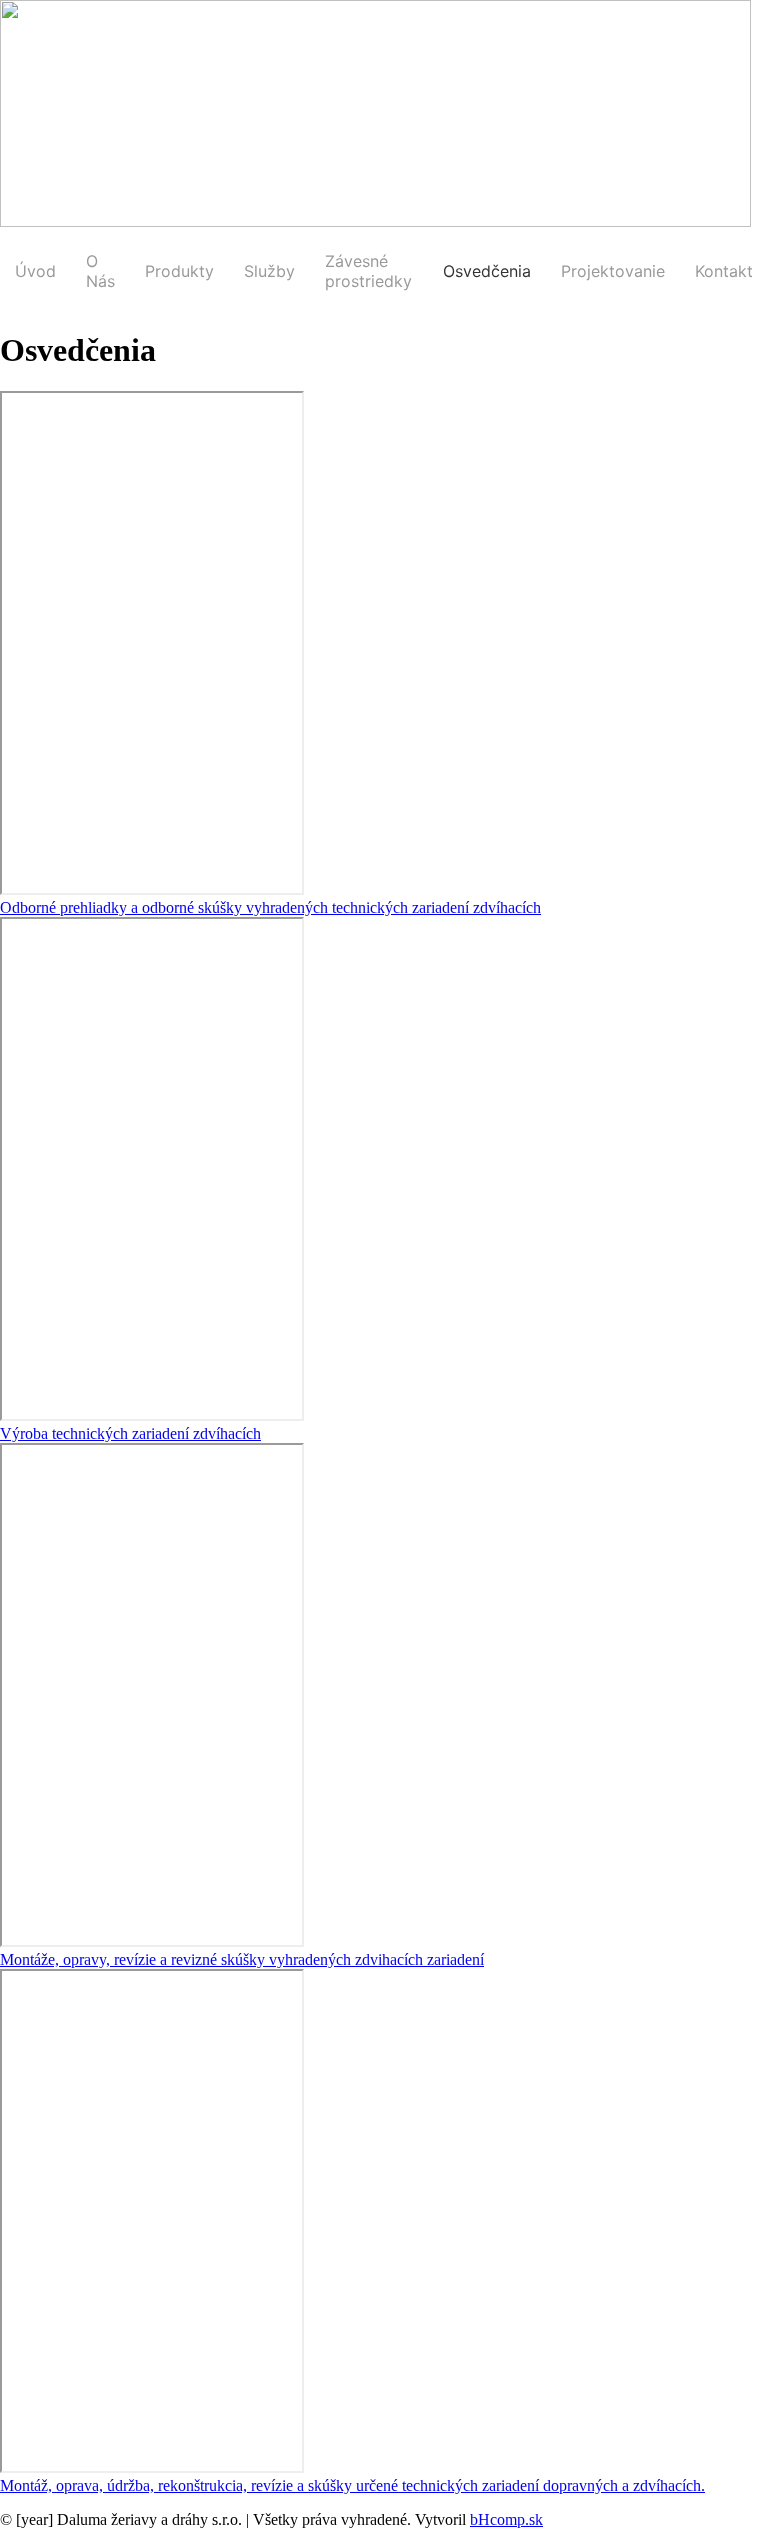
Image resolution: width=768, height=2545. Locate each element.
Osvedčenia (487, 271)
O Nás (100, 271)
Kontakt (724, 271)
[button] (270, 907)
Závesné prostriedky (368, 271)
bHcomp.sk (506, 2519)
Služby (269, 271)
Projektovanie (613, 271)
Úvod (35, 271)
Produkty (179, 271)
